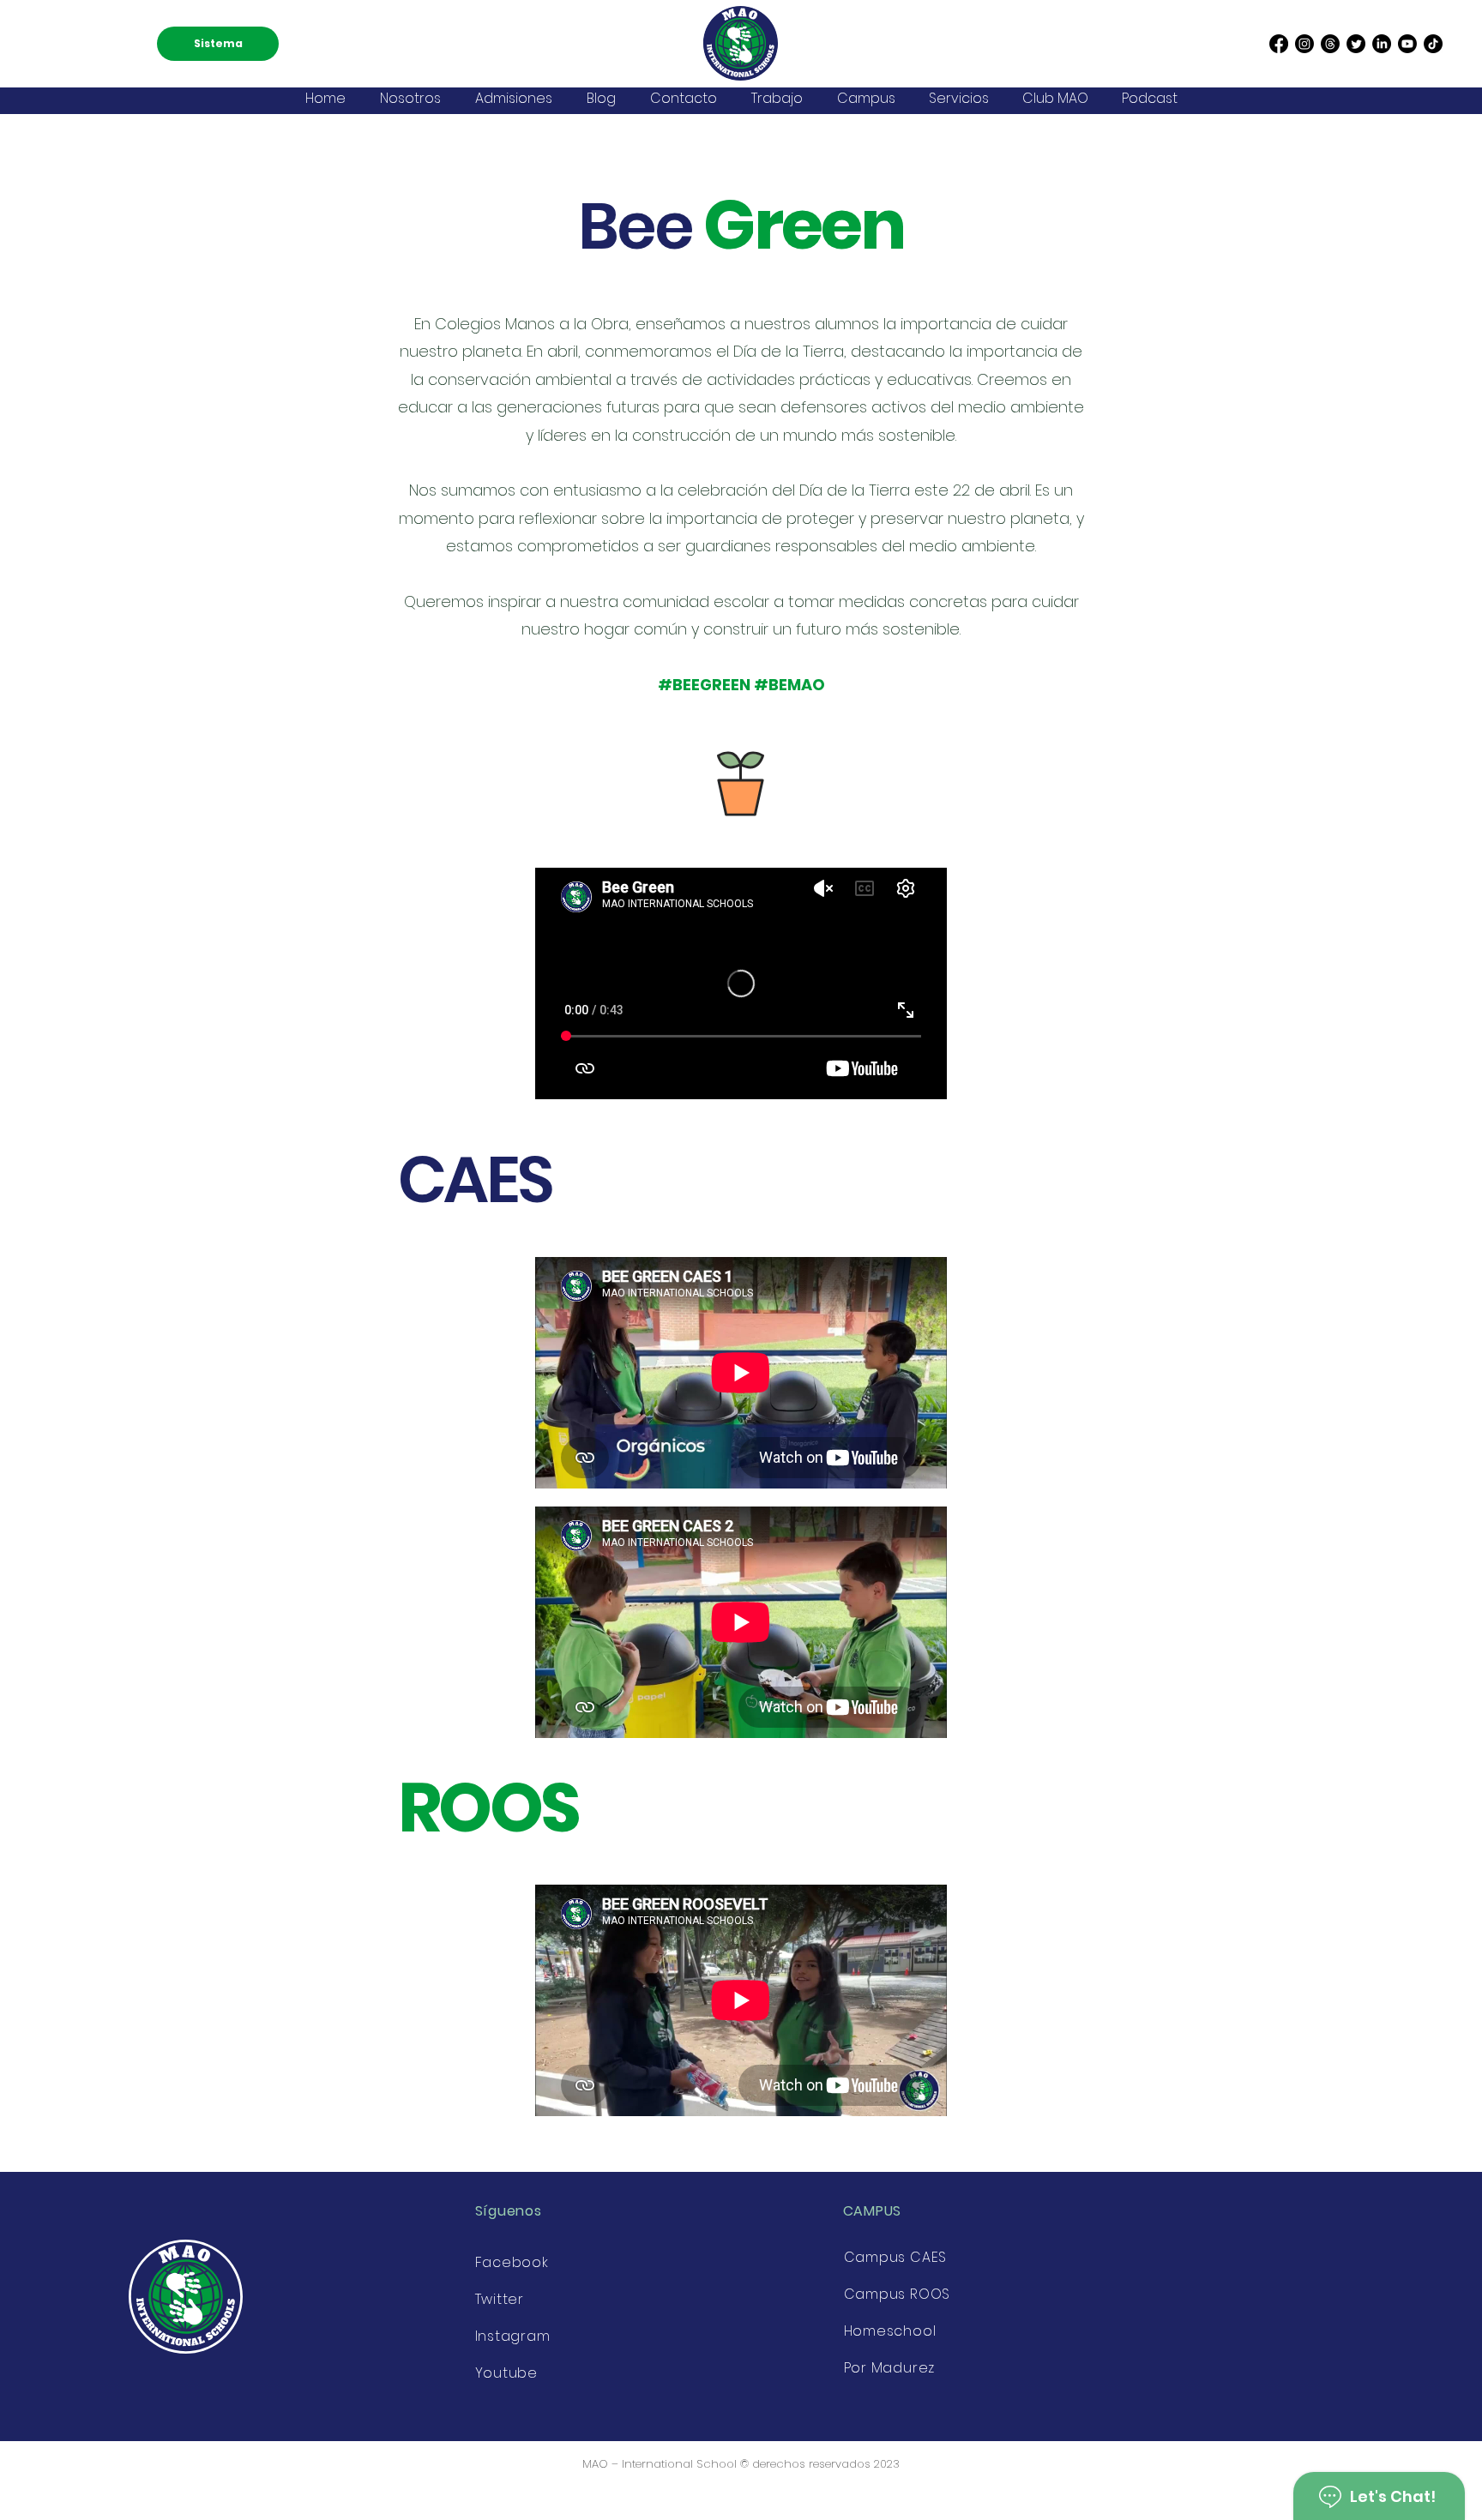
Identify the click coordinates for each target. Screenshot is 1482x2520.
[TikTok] (1433, 44)
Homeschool (890, 2331)
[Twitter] (1356, 44)
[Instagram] (1304, 44)
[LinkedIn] (1382, 44)
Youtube (507, 2373)
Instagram (513, 2336)
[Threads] (1330, 44)
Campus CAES (896, 2257)
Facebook (512, 2262)
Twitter (500, 2299)
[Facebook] (1279, 44)
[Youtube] (1407, 44)
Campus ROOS (898, 2294)
